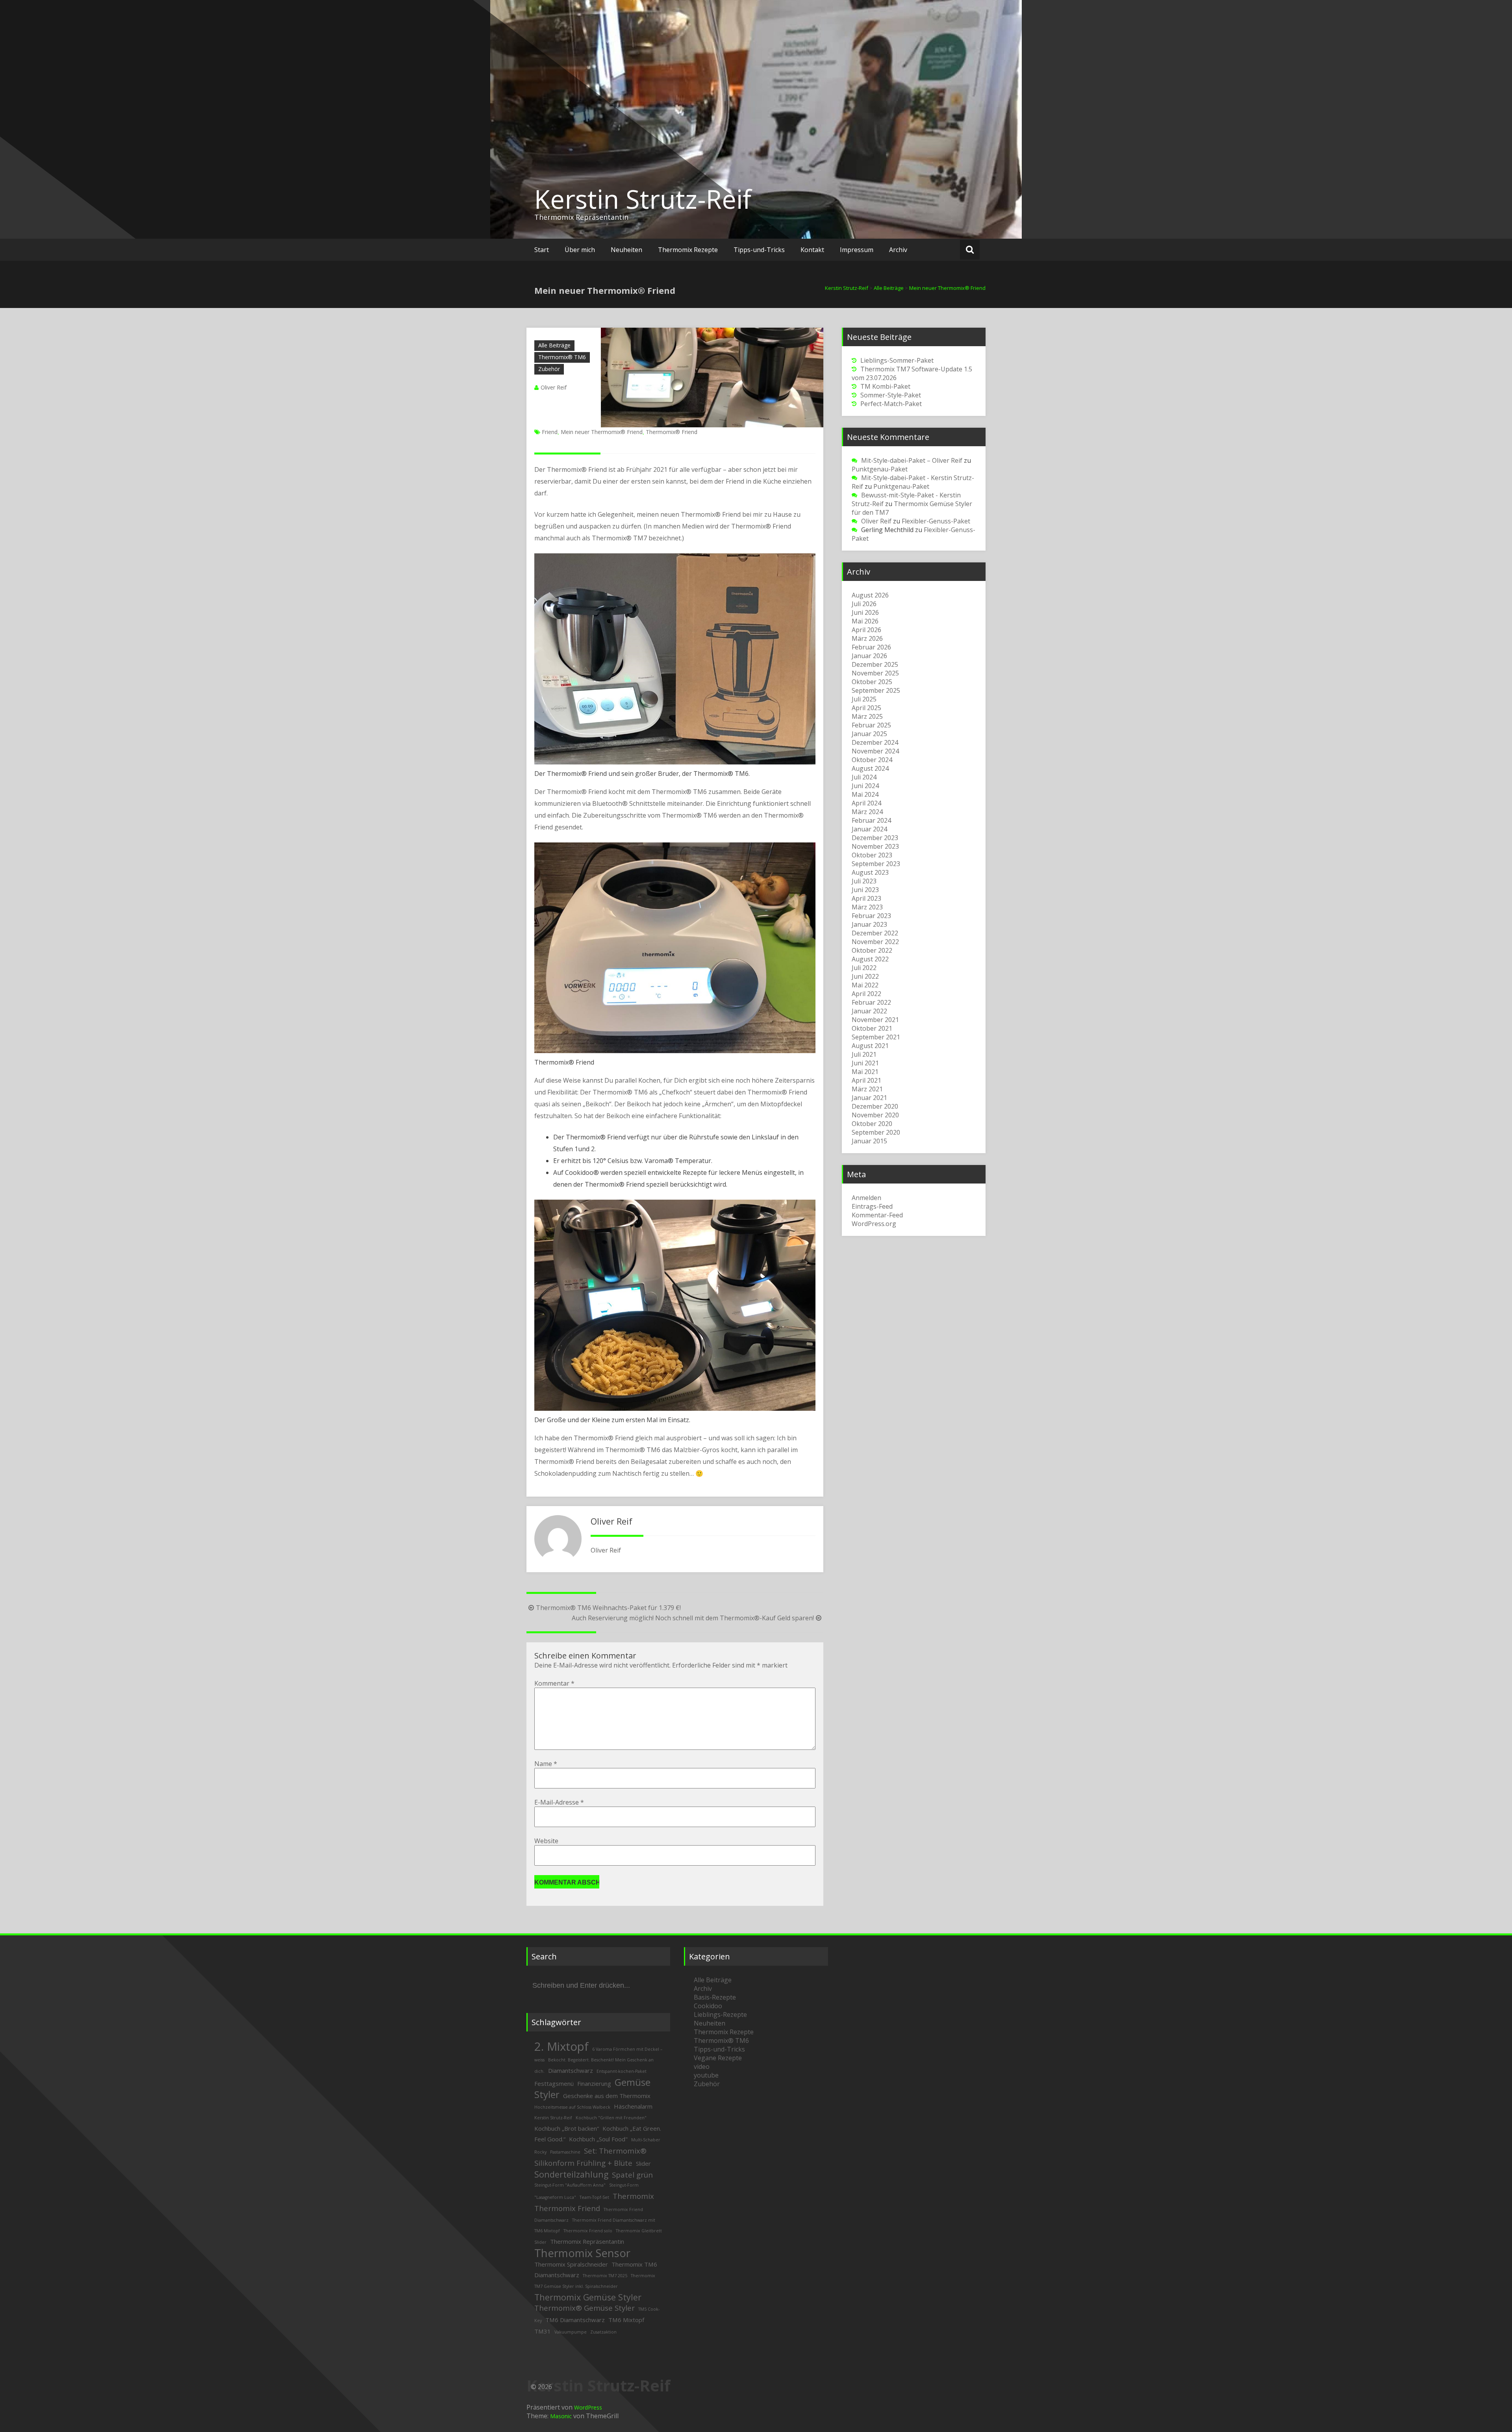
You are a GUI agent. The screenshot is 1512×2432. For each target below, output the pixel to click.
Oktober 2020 (872, 1124)
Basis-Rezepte (715, 1997)
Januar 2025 (869, 734)
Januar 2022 (869, 1011)
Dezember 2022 (875, 933)
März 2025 (867, 716)
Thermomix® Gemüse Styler (585, 2308)
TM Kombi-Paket (885, 386)
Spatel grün (632, 2175)
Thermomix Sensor (582, 2253)
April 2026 (866, 630)
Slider (643, 2163)
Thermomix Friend (567, 2208)
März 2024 (867, 812)
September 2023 (876, 864)
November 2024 (875, 751)
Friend (550, 432)
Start (542, 250)
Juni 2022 (865, 976)
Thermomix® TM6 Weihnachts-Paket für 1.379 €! (608, 1608)
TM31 (543, 2331)
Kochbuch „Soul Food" (598, 2139)
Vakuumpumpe (571, 2332)
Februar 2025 (871, 725)
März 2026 (867, 638)
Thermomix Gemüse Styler (588, 2297)
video (702, 2067)
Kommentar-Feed (877, 1215)
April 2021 (866, 1080)
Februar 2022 (871, 1002)
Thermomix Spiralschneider (571, 2264)
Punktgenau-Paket (880, 469)
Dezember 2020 (875, 1106)
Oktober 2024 (872, 760)
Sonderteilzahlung (571, 2174)
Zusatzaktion (603, 2332)
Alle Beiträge (554, 345)
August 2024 (870, 768)
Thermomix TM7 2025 (605, 2276)
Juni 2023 (865, 890)
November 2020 (875, 1115)
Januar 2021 (869, 1098)
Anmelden (866, 1198)
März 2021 (867, 1089)
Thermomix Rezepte (688, 250)
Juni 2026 (865, 612)
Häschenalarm (633, 2106)
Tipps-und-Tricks (759, 250)
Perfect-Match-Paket (891, 404)
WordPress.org (874, 1224)
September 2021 (876, 1037)
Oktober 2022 (872, 950)
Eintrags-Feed (872, 1206)
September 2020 (876, 1132)
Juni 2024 (865, 786)
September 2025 (876, 690)
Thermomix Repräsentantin (587, 2241)
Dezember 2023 (875, 838)
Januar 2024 (869, 829)
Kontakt (812, 250)
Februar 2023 (871, 916)
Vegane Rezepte (718, 2058)
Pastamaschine (565, 2152)
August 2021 (870, 1046)
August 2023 (870, 872)
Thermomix (633, 2196)
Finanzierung (594, 2083)
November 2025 (875, 673)
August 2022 (870, 959)
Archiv (898, 250)
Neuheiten (626, 250)
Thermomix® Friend (672, 432)
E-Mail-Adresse (559, 1802)
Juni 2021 (865, 1063)
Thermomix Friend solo (588, 2231)
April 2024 (866, 803)
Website (546, 1841)
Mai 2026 (865, 621)
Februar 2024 (871, 820)
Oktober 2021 (872, 1028)
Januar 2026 (869, 656)
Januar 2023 (869, 924)
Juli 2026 (864, 604)
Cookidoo (708, 2006)
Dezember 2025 (875, 664)
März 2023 (867, 907)
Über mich (580, 250)
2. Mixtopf (561, 2046)
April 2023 (866, 898)
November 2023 (875, 846)
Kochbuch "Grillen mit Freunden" (611, 2118)
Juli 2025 (864, 699)
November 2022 (875, 942)
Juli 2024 (864, 777)
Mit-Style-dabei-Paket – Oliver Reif (912, 460)
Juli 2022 (864, 968)
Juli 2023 (864, 881)
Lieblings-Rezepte (720, 2015)
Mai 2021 (865, 1072)
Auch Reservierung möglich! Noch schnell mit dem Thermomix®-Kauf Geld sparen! (693, 1618)
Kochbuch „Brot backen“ (567, 2128)
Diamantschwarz (571, 2070)
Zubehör (549, 369)
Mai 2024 (865, 794)
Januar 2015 (869, 1141)
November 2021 (875, 1020)
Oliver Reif (554, 387)
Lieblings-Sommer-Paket (897, 360)
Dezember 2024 (875, 742)
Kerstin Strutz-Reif (643, 199)
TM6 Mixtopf (626, 2320)
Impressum (857, 250)
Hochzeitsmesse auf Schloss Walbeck (572, 2107)
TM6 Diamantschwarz (575, 2320)
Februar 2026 (871, 647)
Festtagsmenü (554, 2083)
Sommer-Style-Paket (891, 395)
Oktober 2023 (872, 855)
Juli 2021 (864, 1054)
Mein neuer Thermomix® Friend (602, 432)
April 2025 (866, 708)
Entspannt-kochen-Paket (622, 2071)
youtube (706, 2075)
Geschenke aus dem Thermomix (607, 2096)
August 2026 (870, 595)
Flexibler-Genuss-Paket (936, 521)
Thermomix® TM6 (562, 357)
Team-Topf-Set (594, 2197)
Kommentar (554, 1683)
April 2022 (866, 994)
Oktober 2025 (872, 682)
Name (546, 1764)
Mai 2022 (865, 985)
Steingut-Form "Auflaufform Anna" (570, 2185)
